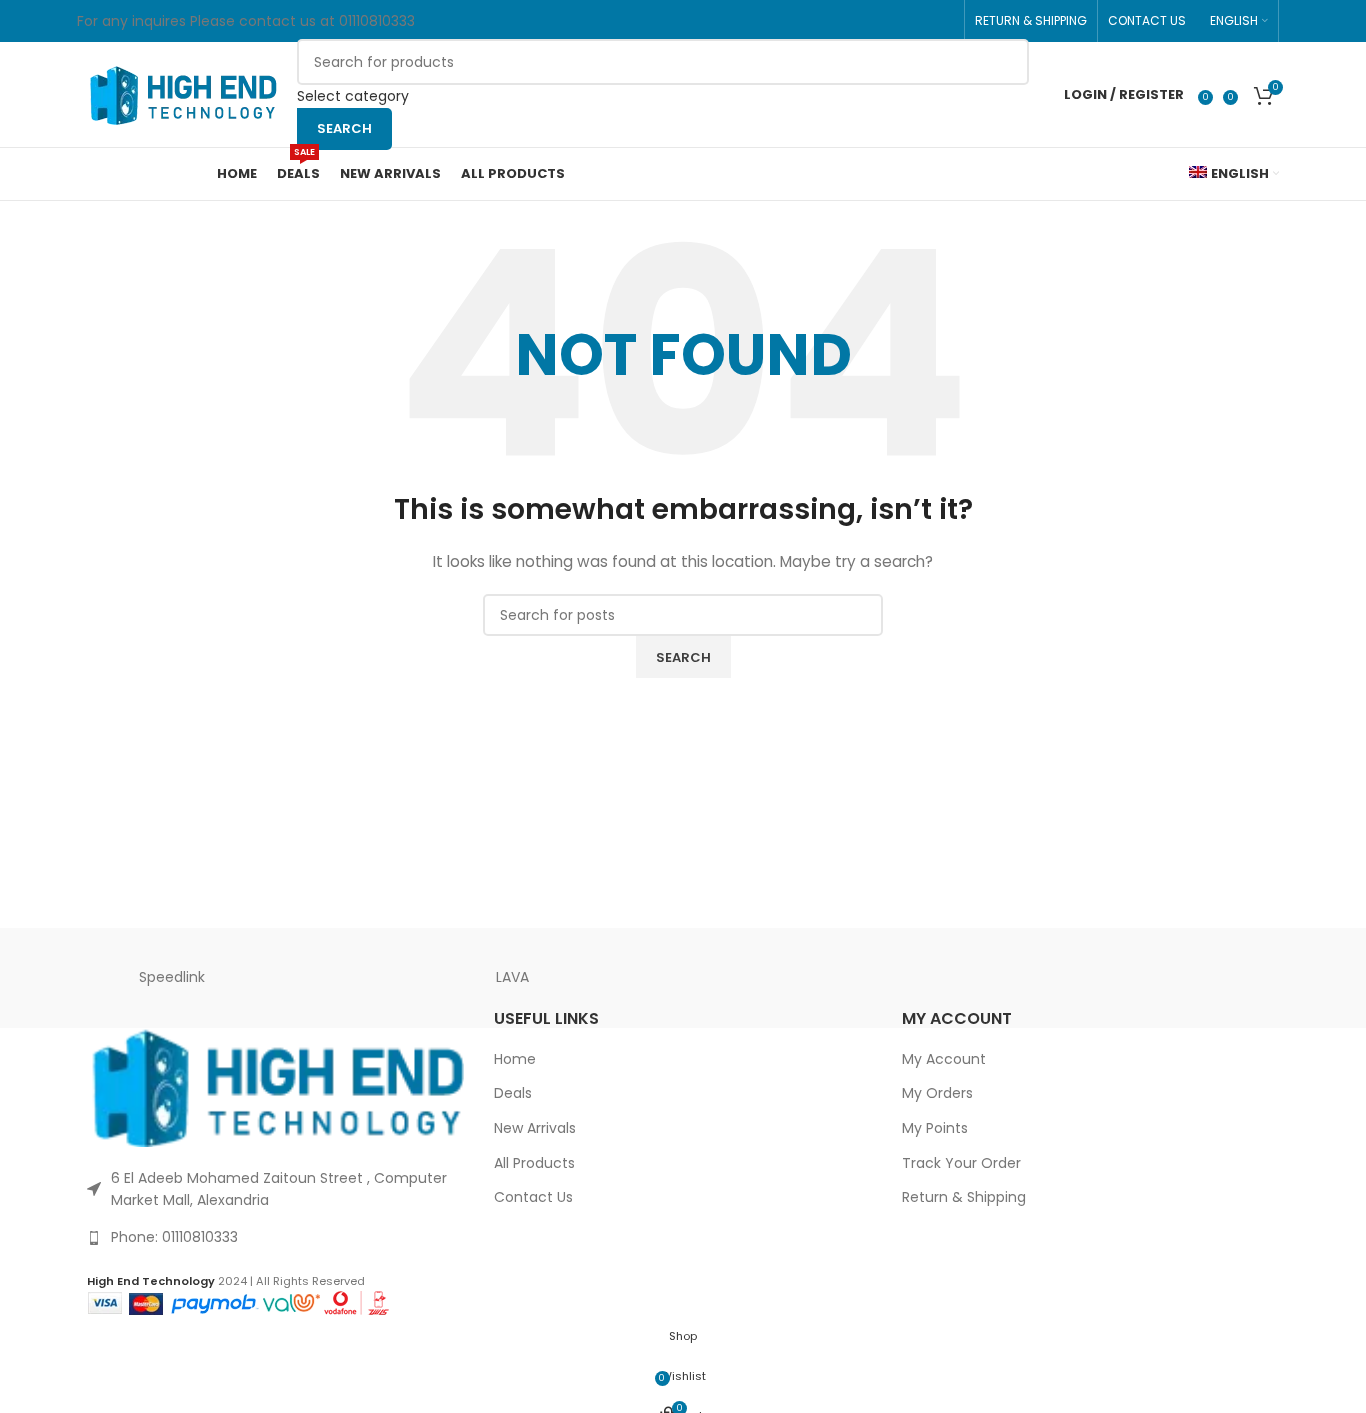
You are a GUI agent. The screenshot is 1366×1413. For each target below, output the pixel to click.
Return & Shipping (964, 1197)
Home (515, 1059)
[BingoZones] (1023, 978)
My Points (935, 1128)
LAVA (512, 977)
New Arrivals (535, 1128)
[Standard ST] (683, 978)
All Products (534, 1163)
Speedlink (172, 977)
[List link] (275, 1237)
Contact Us (533, 1197)
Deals (513, 1093)
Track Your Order (961, 1163)
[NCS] (1194, 978)
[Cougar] (853, 978)
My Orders (937, 1093)
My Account (944, 1059)
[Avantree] (342, 978)
